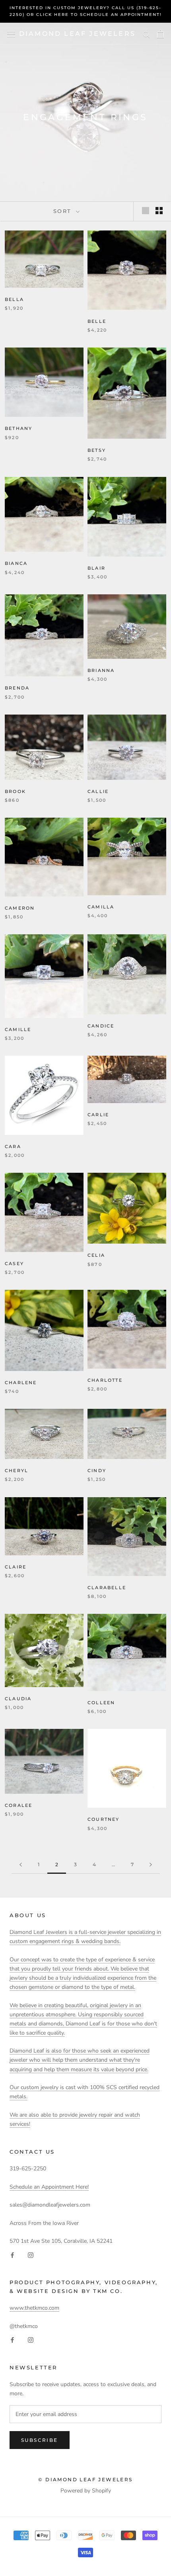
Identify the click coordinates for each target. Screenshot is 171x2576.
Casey (14, 1264)
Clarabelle (107, 1588)
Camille (18, 1029)
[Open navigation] (11, 34)
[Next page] (151, 1865)
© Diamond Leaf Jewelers (85, 2479)
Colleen (101, 1703)
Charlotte (105, 1380)
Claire (16, 1567)
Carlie (98, 1115)
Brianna (101, 670)
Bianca (16, 563)
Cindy (97, 1471)
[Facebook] (12, 2255)
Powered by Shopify (86, 2491)
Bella (14, 299)
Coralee (18, 1805)
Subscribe (40, 2440)
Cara (13, 1146)
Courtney (104, 1819)
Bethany (18, 428)
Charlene (21, 1383)
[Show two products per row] (159, 211)
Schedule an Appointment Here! (49, 2187)
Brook (15, 791)
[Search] (146, 34)
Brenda (17, 688)
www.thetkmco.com (34, 2308)
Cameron (20, 908)
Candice (101, 1026)
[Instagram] (31, 2255)
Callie (98, 791)
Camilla (101, 907)
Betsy (97, 450)
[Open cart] (160, 34)
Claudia (18, 1699)
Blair (96, 568)
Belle (97, 321)
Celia (96, 1255)
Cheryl (17, 1471)
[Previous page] (21, 1865)
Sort (64, 211)
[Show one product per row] (146, 211)
